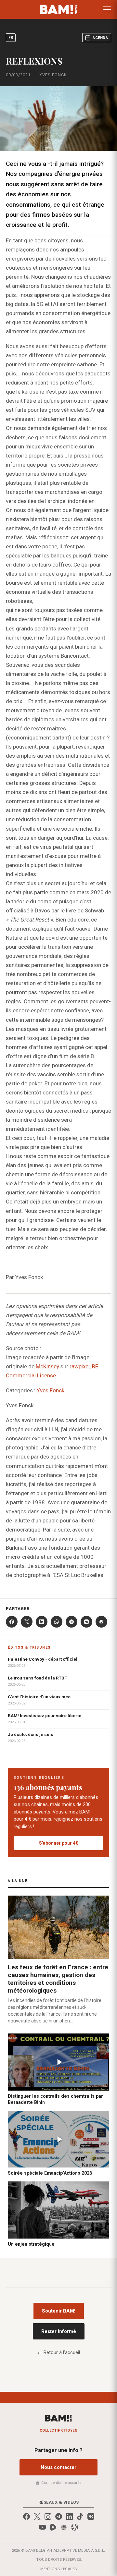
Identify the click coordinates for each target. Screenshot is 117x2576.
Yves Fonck (51, 1390)
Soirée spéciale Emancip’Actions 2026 (50, 2173)
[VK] (86, 1622)
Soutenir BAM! (59, 2311)
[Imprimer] (101, 1622)
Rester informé (59, 2331)
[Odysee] (75, 2527)
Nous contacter (58, 2467)
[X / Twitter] (37, 2516)
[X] (27, 1622)
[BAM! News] (59, 9)
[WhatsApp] (57, 1622)
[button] (107, 9)
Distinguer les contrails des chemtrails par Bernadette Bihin (55, 2099)
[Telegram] (71, 1622)
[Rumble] (53, 2527)
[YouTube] (42, 2527)
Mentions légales (59, 2569)
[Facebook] (12, 1622)
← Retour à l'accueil (59, 2352)
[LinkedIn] (42, 1622)
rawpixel (80, 1366)
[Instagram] (48, 2516)
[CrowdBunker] (64, 2527)
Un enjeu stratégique (31, 2244)
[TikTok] (80, 2516)
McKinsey (47, 1366)
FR (11, 37)
